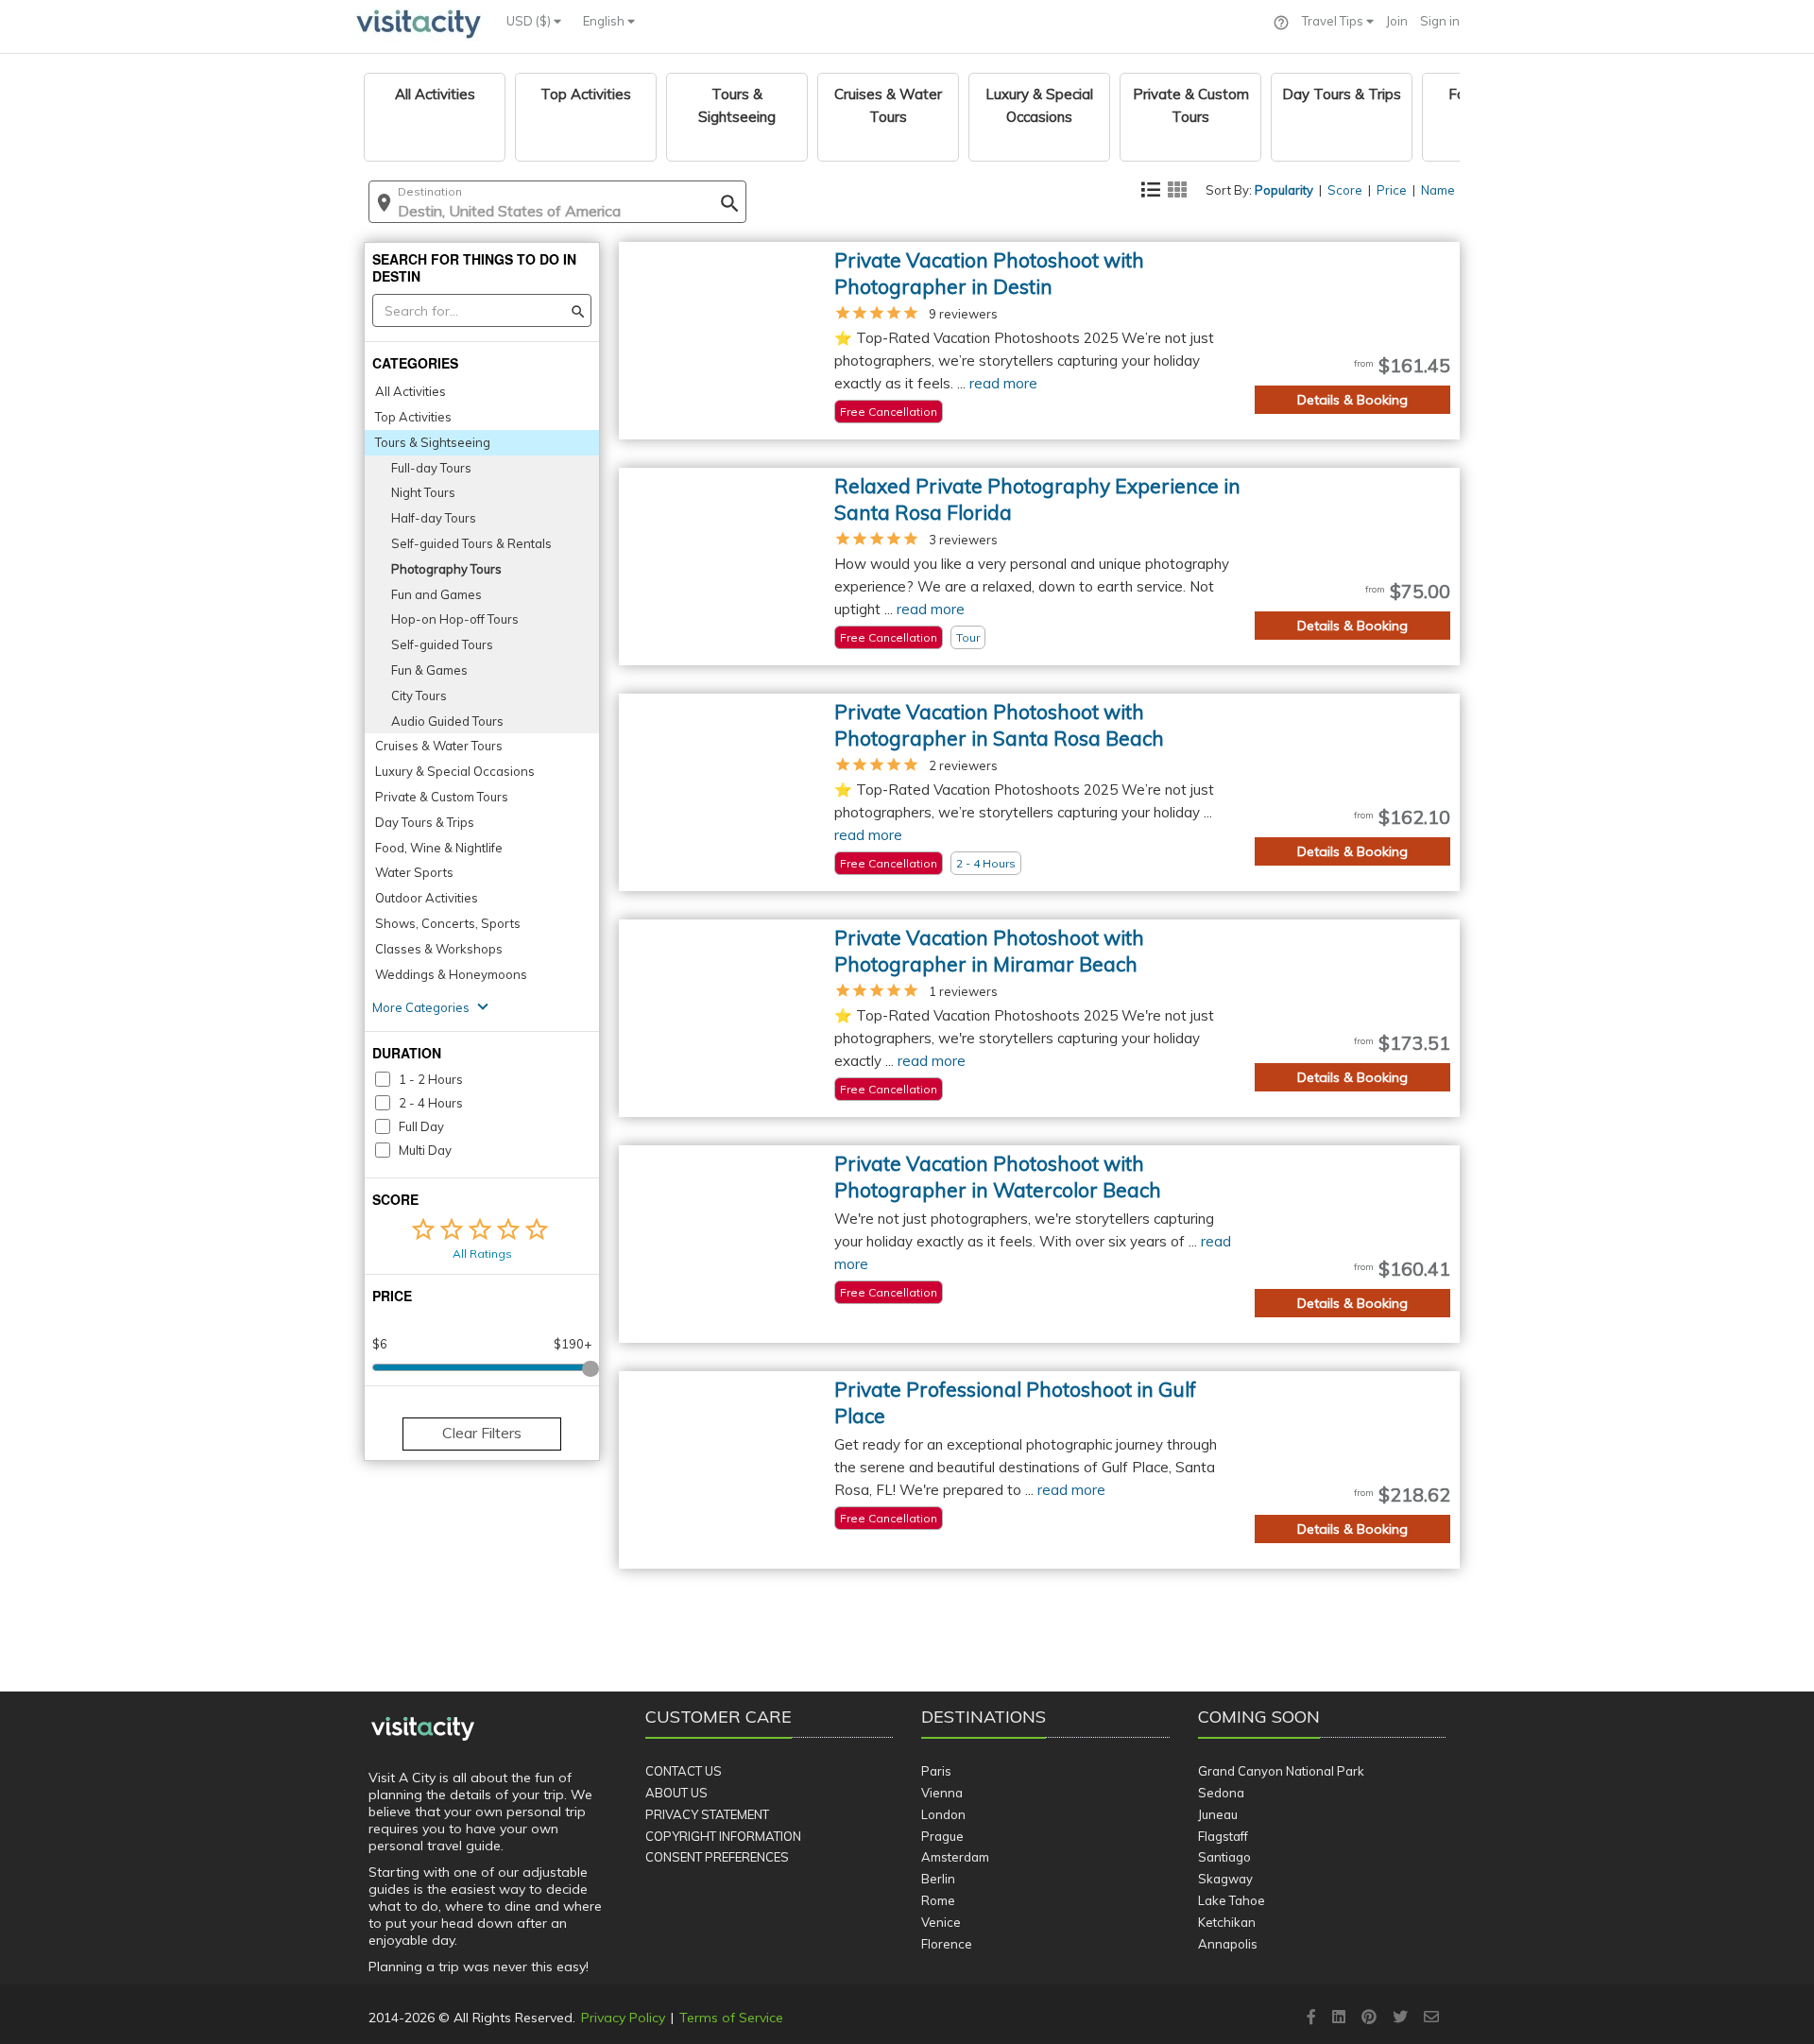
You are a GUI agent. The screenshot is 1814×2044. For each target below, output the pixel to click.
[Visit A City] (423, 1729)
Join (1397, 21)
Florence (947, 1944)
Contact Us (684, 1771)
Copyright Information (723, 1836)
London (943, 1814)
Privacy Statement (707, 1814)
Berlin (938, 1879)
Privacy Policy (623, 2018)
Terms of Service (731, 2018)
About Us (676, 1793)
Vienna (942, 1793)
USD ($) (530, 21)
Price (1392, 190)
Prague (942, 1836)
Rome (938, 1900)
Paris (936, 1771)
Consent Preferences (717, 1857)
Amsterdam (955, 1857)
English (605, 21)
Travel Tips (1334, 21)
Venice (941, 1922)
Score (1345, 190)
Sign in (1440, 21)
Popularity (1284, 190)
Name (1438, 190)
